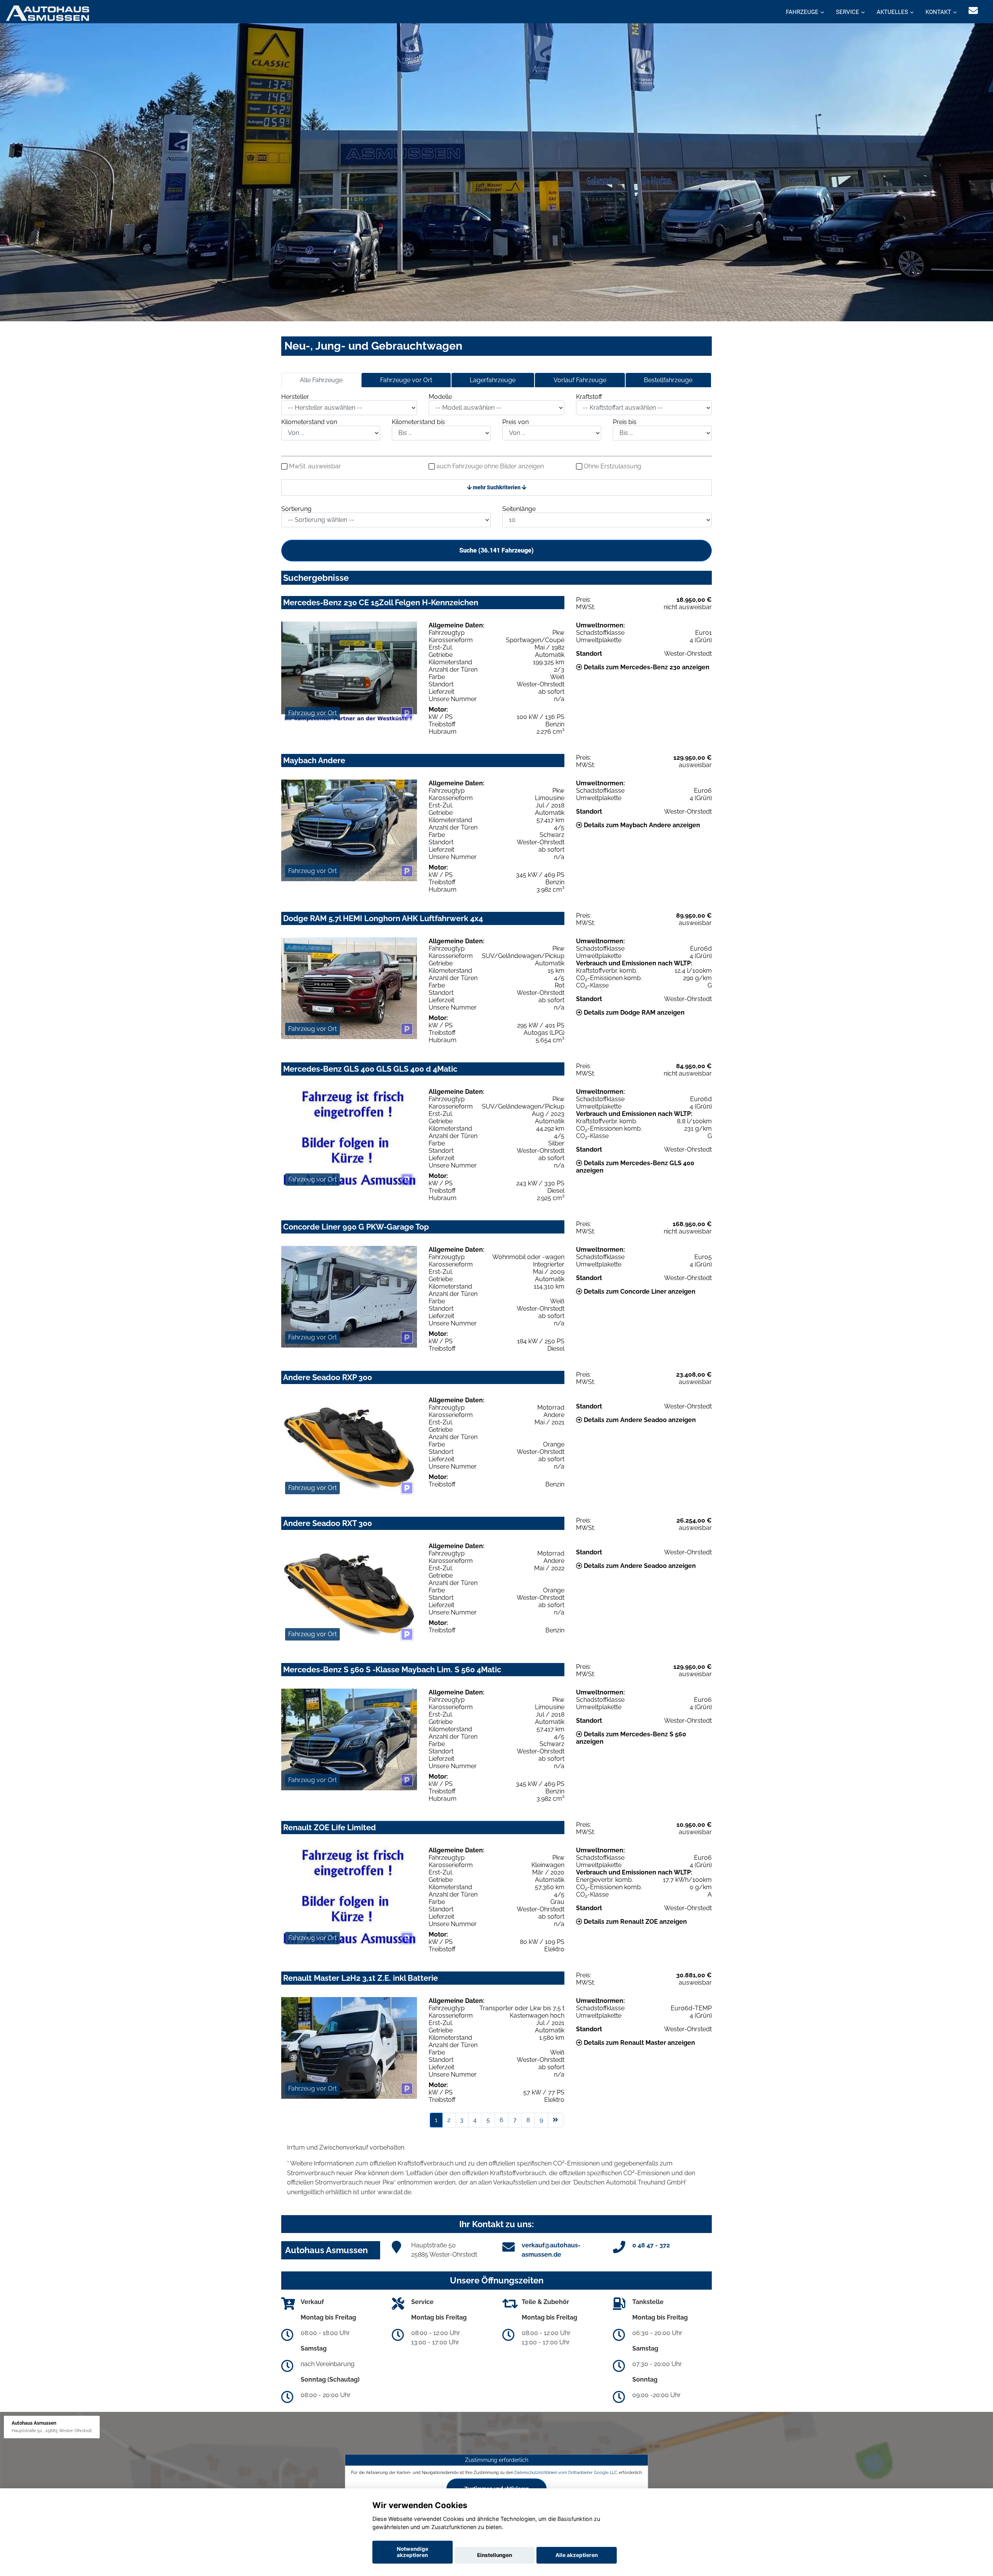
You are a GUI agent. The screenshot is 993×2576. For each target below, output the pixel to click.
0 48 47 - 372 (651, 2245)
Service (848, 12)
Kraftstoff (589, 397)
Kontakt (938, 12)
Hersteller (295, 397)
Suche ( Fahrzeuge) (496, 550)
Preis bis (625, 422)
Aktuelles (892, 12)
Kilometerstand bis (418, 422)
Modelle (440, 397)
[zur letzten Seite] (555, 2120)
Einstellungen (495, 2555)
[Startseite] (48, 13)
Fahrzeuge (802, 12)
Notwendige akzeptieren (413, 2552)
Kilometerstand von (309, 422)
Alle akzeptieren (577, 2555)
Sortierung (296, 509)
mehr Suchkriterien (497, 487)
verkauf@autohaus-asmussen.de (551, 2250)
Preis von (516, 422)
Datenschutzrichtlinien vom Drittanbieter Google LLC (566, 2472)
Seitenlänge (519, 509)
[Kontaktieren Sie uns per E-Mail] (973, 11)
